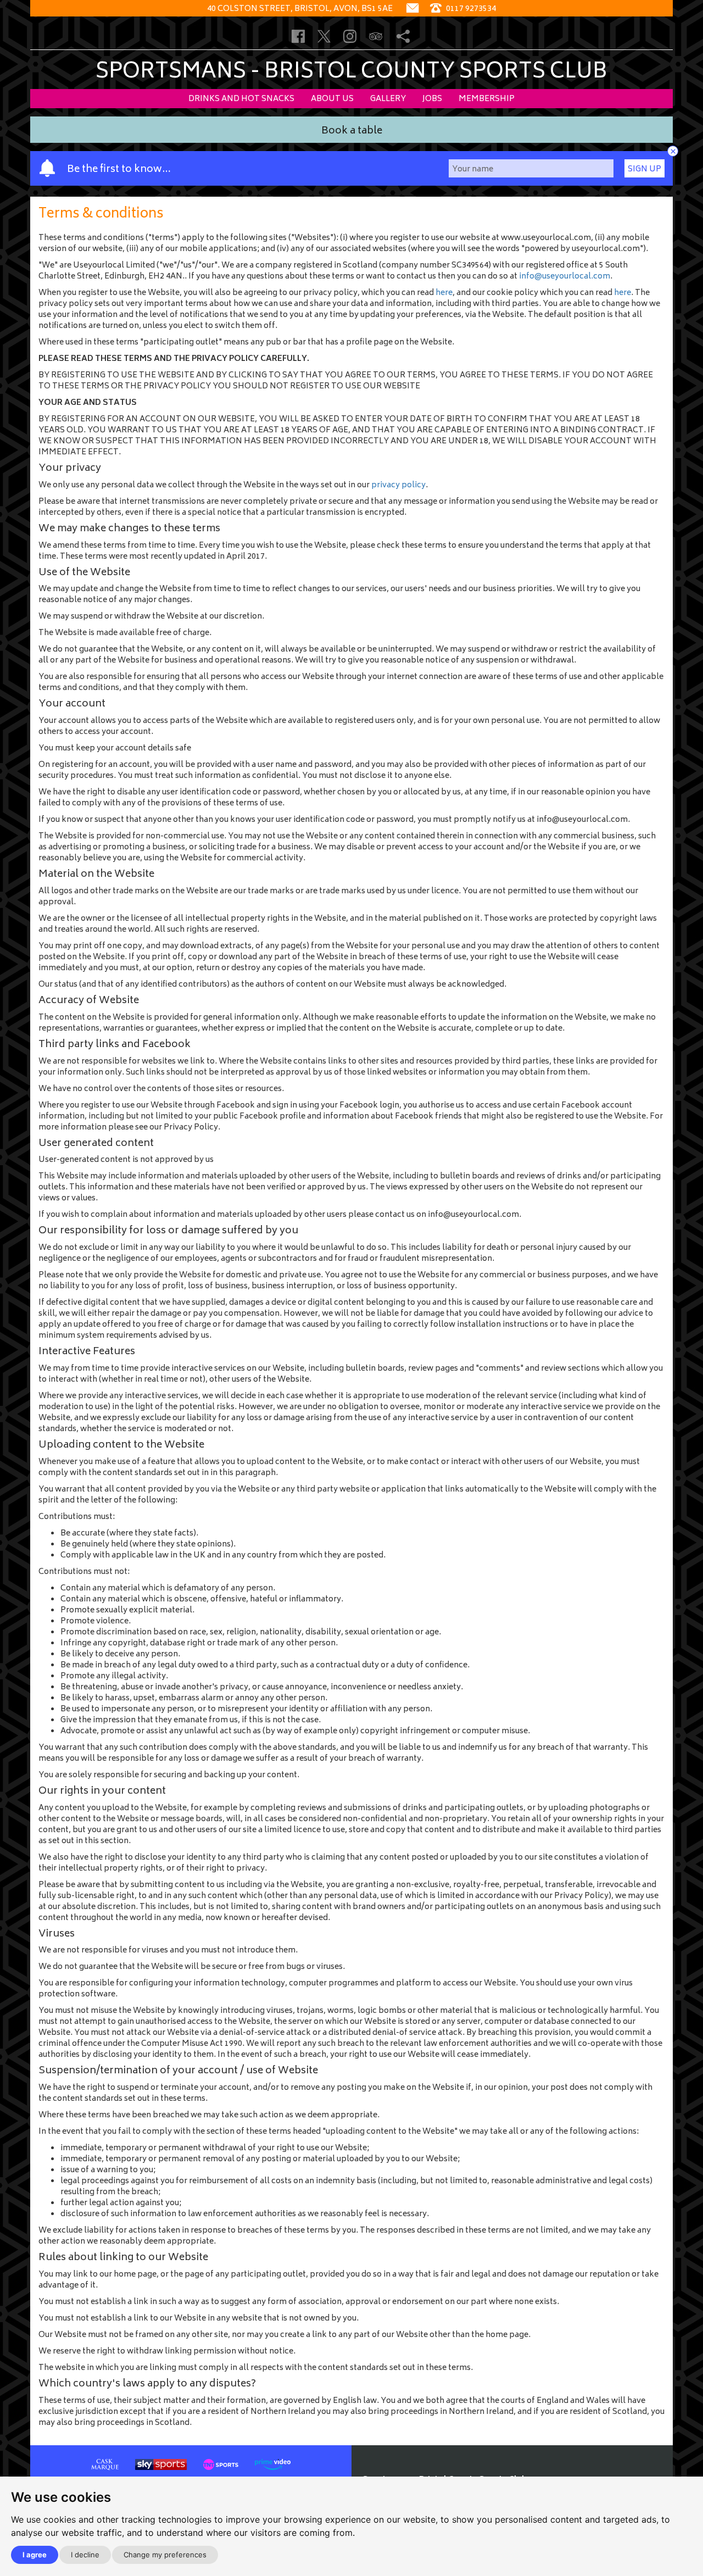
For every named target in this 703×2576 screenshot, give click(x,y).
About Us (332, 99)
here (444, 293)
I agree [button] (35, 2555)
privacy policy (398, 485)
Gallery (388, 99)
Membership (487, 99)
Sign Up (645, 169)
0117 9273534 (470, 9)
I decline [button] (85, 2555)
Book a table (352, 132)
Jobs (432, 99)
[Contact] (412, 9)
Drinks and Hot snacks (241, 99)
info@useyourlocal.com (565, 277)
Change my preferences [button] (165, 2555)
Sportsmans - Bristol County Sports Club (351, 73)
